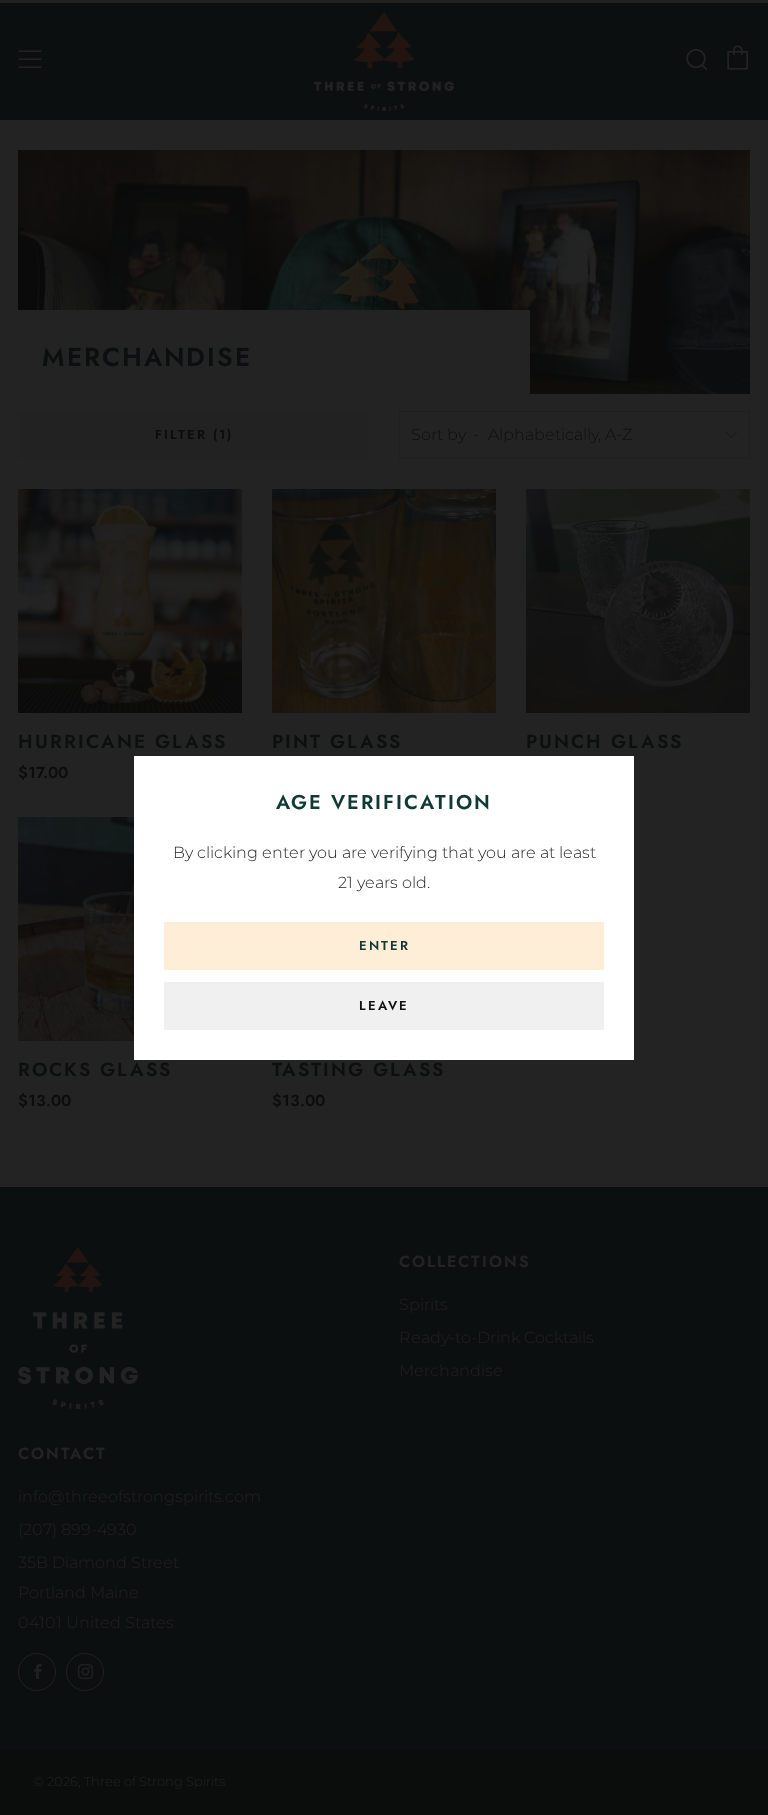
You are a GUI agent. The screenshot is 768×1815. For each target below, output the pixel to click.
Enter (384, 945)
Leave (384, 1005)
